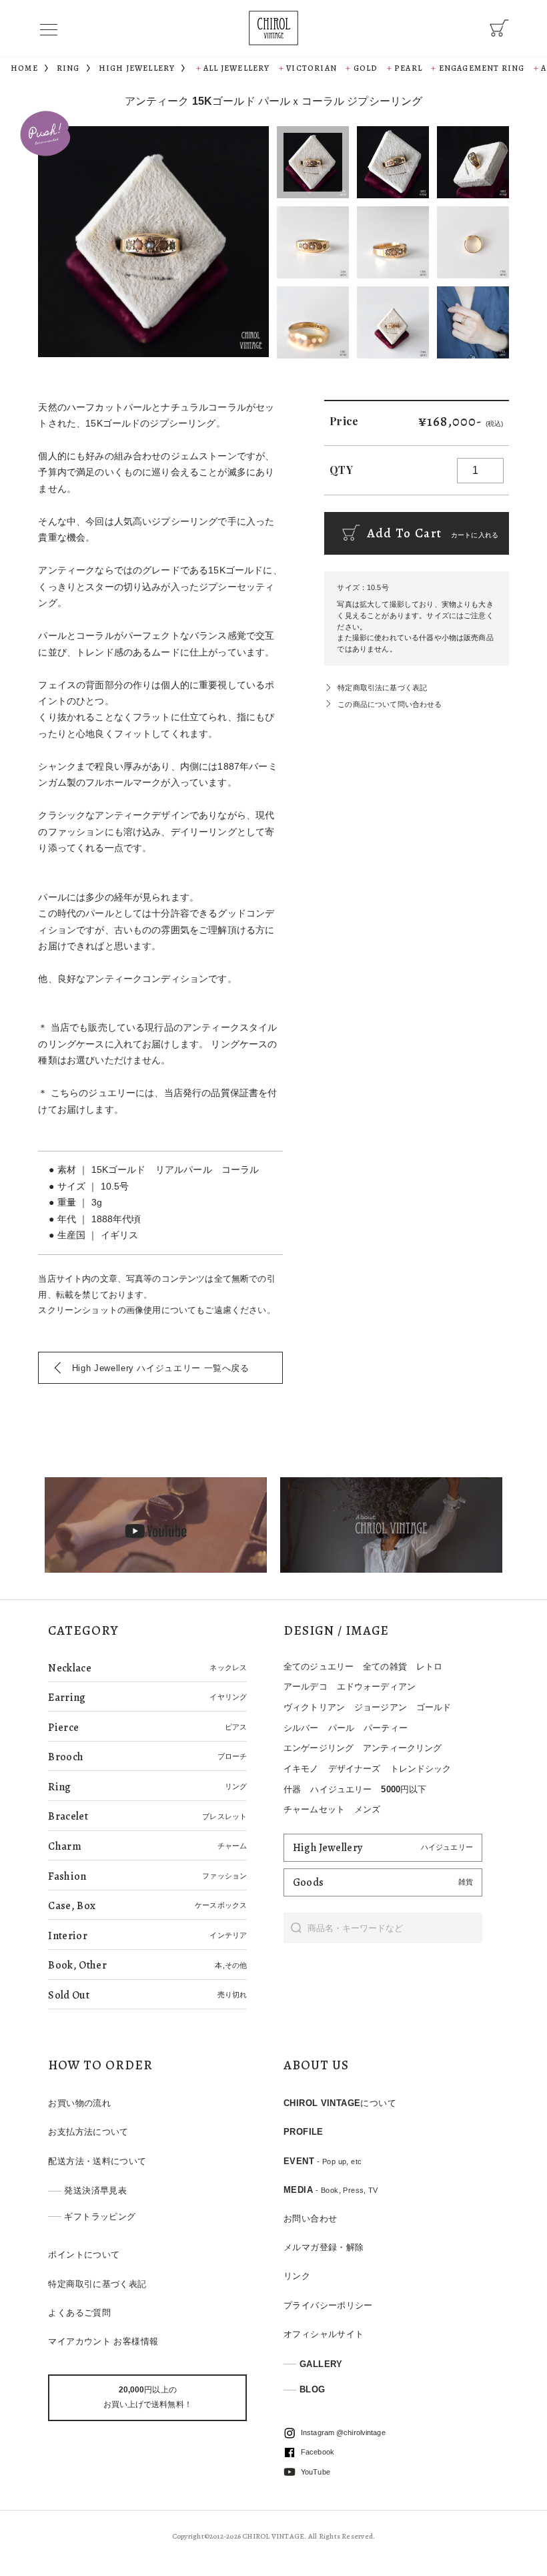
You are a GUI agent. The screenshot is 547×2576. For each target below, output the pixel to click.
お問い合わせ (310, 2219)
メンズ (367, 1809)
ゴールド (434, 1707)
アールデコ (306, 1687)
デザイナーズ (355, 1769)
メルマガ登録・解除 (324, 2247)
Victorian (312, 68)
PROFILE (304, 2132)
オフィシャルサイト (324, 2334)
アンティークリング (402, 1748)
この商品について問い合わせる (390, 704)
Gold (366, 68)
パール (341, 1728)
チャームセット (314, 1809)
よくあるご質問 (79, 2313)
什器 (292, 1789)
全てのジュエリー (319, 1666)
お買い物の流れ (79, 2103)
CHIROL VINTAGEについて (340, 2103)
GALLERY (321, 2364)
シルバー (301, 1728)
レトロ (429, 1666)
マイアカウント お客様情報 (103, 2341)
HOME (24, 68)
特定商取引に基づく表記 (97, 2284)
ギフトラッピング (100, 2217)
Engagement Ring (482, 68)
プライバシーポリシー (328, 2305)
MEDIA (331, 2190)
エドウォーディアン (376, 1687)
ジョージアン (381, 1707)
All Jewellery (237, 68)
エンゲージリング (319, 1748)
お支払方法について (88, 2132)
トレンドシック (421, 1769)
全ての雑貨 (385, 1666)
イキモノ (301, 1769)
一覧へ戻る (161, 1368)
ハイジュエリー (341, 1789)
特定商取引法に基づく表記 (382, 688)
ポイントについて (84, 2255)
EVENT (323, 2161)
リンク (297, 2276)
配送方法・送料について (97, 2161)
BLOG (313, 2389)
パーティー (386, 1728)
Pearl (408, 68)
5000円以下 (404, 1789)
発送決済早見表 (95, 2191)
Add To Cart (431, 533)
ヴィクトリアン (314, 1707)
